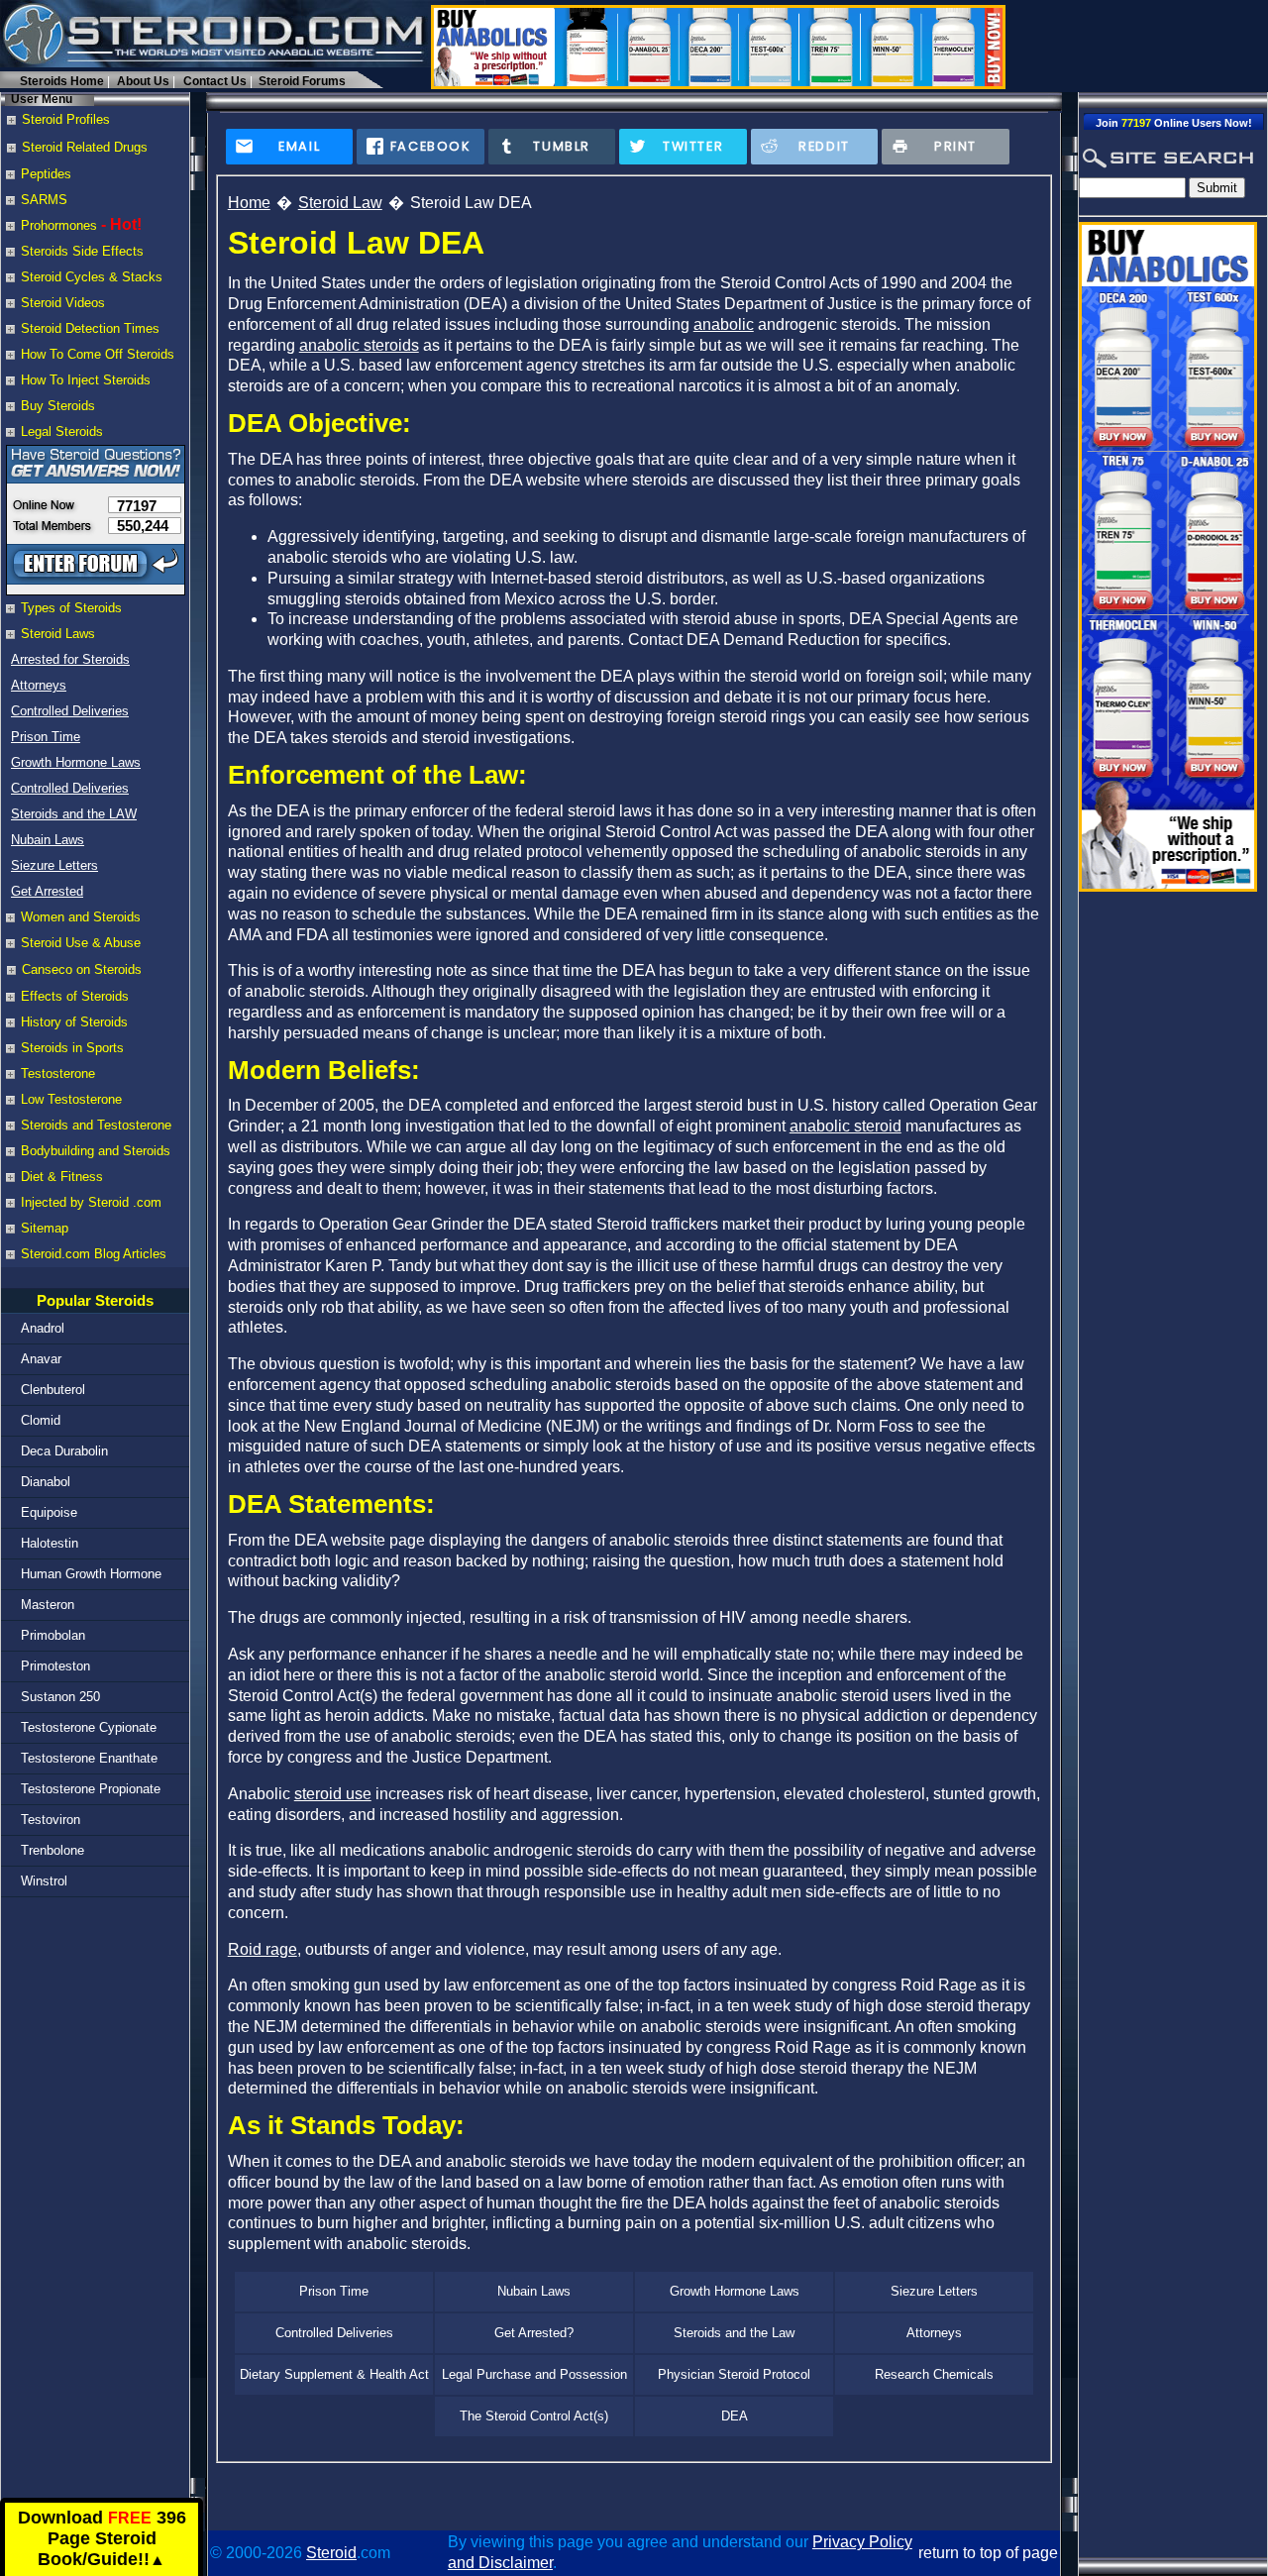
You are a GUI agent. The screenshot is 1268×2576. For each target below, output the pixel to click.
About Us (143, 81)
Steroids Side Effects (82, 251)
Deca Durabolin (64, 1451)
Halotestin (50, 1543)
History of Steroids (74, 1022)
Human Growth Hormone (91, 1574)
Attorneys (39, 685)
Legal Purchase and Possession (534, 2374)
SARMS (44, 200)
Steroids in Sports (72, 1048)
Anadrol (43, 1328)
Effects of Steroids (75, 996)
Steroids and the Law (734, 2333)
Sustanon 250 (60, 1697)
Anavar (41, 1359)
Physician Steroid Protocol (734, 2374)
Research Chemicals (934, 2374)
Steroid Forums (302, 81)
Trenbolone (53, 1850)
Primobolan (53, 1635)
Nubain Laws (48, 840)
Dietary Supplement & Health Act (334, 2374)
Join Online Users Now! (1174, 123)
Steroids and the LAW (74, 814)
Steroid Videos (63, 303)
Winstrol (44, 1881)
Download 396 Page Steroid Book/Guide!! (102, 2539)
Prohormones (59, 225)
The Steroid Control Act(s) (534, 2416)
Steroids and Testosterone (96, 1125)
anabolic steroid (845, 1126)
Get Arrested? (534, 2333)
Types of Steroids (71, 608)
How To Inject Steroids (86, 380)
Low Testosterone (71, 1099)
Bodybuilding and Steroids (96, 1151)
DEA (735, 2416)
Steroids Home (62, 81)
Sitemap (45, 1228)
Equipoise (49, 1512)
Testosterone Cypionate (89, 1727)
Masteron (48, 1605)
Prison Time (46, 737)
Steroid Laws (58, 634)
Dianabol (46, 1482)
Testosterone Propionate (91, 1789)
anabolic (724, 324)
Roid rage (263, 1949)
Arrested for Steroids (70, 659)
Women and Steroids (81, 917)
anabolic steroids (359, 345)
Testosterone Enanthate (89, 1758)
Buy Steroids (58, 406)
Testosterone (58, 1073)
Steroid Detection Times (90, 328)
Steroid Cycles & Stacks (92, 277)
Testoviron (51, 1820)
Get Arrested (47, 891)
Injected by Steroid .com (91, 1202)
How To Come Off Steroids (98, 354)
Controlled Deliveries (70, 711)
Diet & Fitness (62, 1177)
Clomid (41, 1420)
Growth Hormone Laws (76, 762)
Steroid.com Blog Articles (94, 1254)
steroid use (333, 1794)
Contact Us (215, 81)
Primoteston (55, 1666)
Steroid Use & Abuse (81, 943)
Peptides (46, 174)
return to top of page (988, 2553)
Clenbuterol (53, 1390)
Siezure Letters (54, 865)
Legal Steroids (62, 431)
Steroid (331, 2553)
